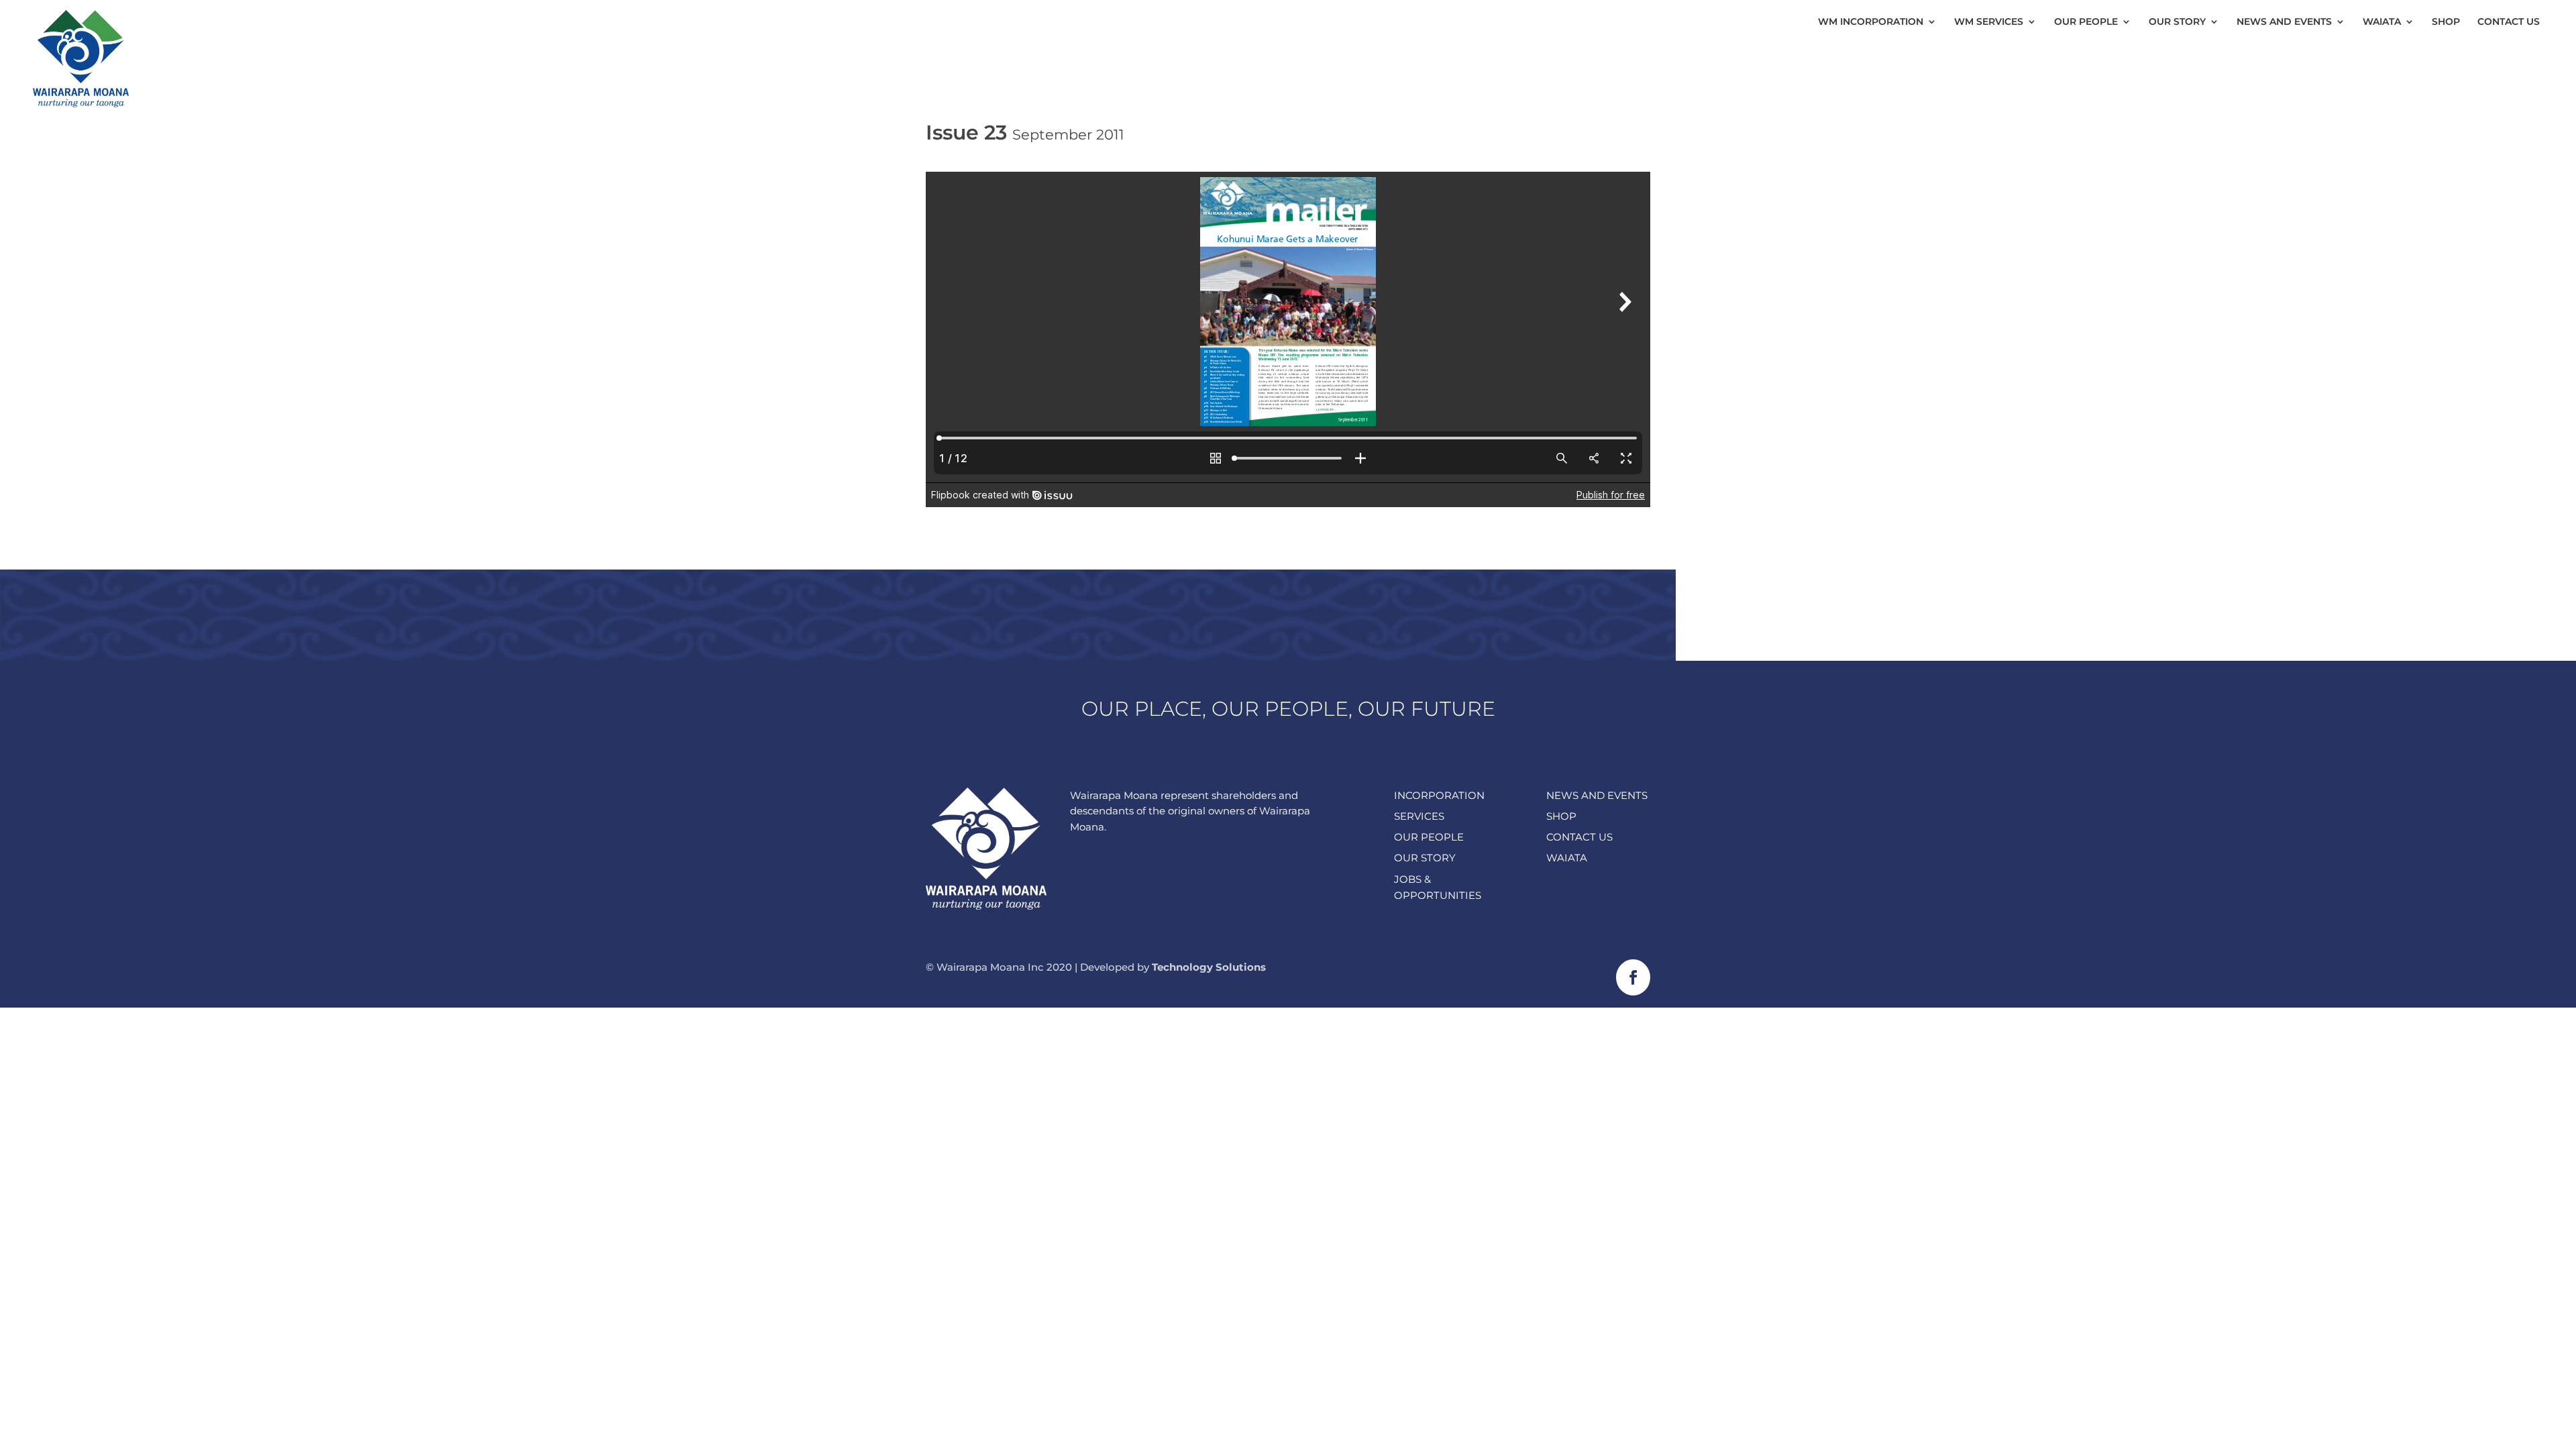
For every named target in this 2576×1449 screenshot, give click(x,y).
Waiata (2382, 22)
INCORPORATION (1439, 795)
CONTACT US (1579, 837)
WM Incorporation (1871, 22)
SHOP (1561, 816)
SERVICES (1419, 816)
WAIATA (1567, 858)
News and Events (2284, 22)
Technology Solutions (1209, 967)
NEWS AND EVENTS (1597, 795)
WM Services (1989, 22)
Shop (2446, 22)
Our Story (2177, 22)
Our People (2086, 22)
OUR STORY (1425, 858)
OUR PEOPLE (1429, 837)
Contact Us (2509, 22)
